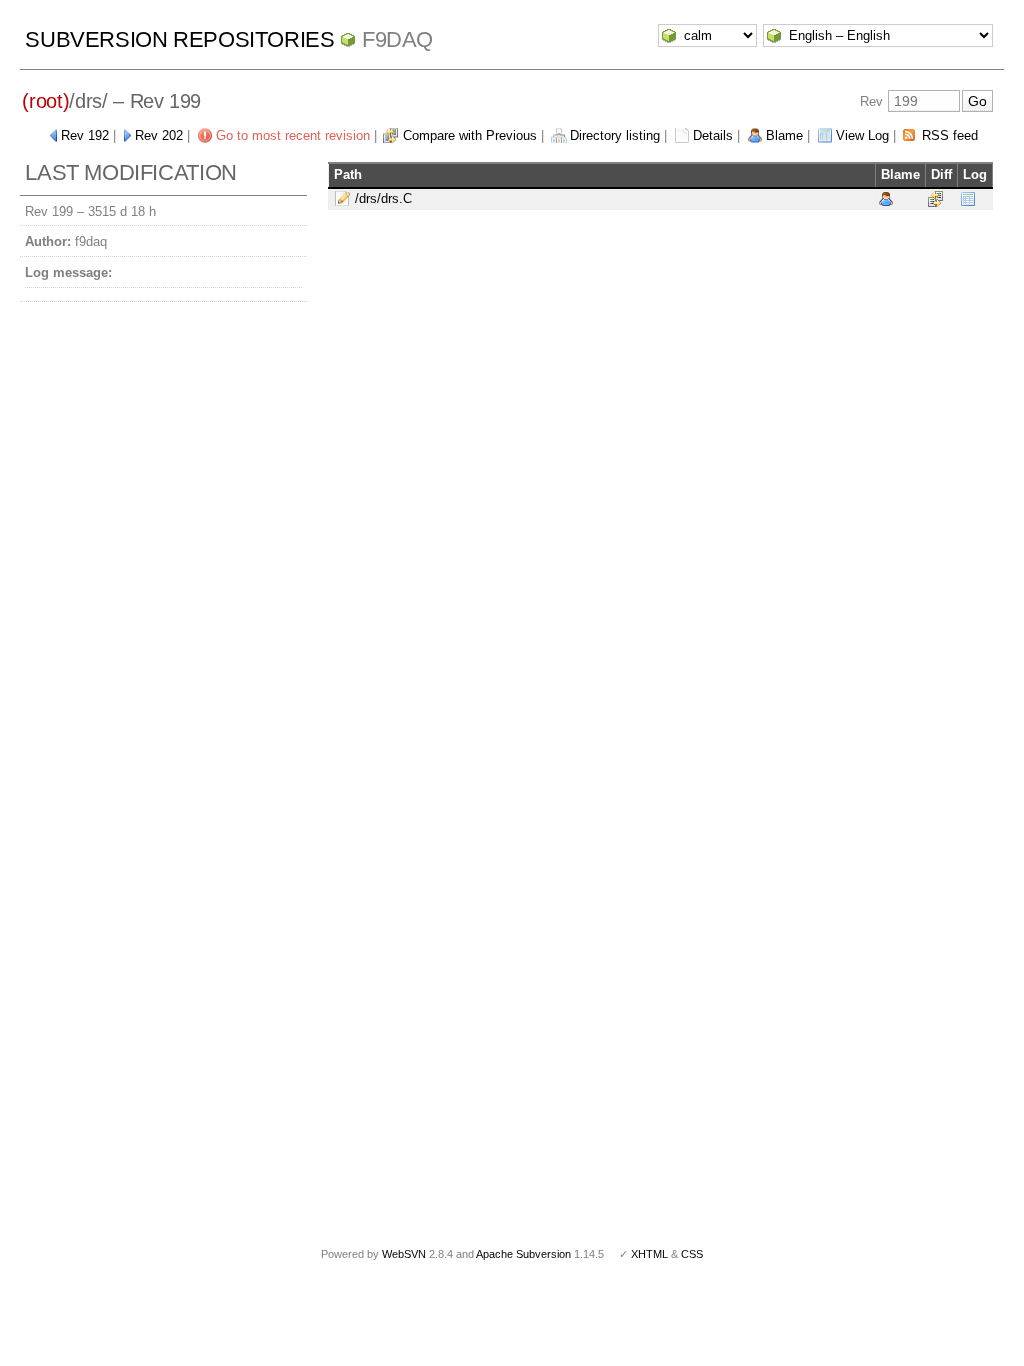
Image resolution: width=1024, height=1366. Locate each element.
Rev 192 (85, 135)
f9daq (397, 39)
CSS (692, 1254)
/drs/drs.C (383, 198)
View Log (862, 135)
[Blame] (886, 198)
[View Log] (968, 198)
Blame (784, 135)
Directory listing (615, 135)
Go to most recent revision (293, 135)
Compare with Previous (470, 135)
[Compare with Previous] (935, 198)
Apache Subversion (523, 1254)
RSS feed (950, 135)
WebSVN (404, 1254)
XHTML (649, 1254)
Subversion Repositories (179, 39)
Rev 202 (159, 135)
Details (713, 135)
